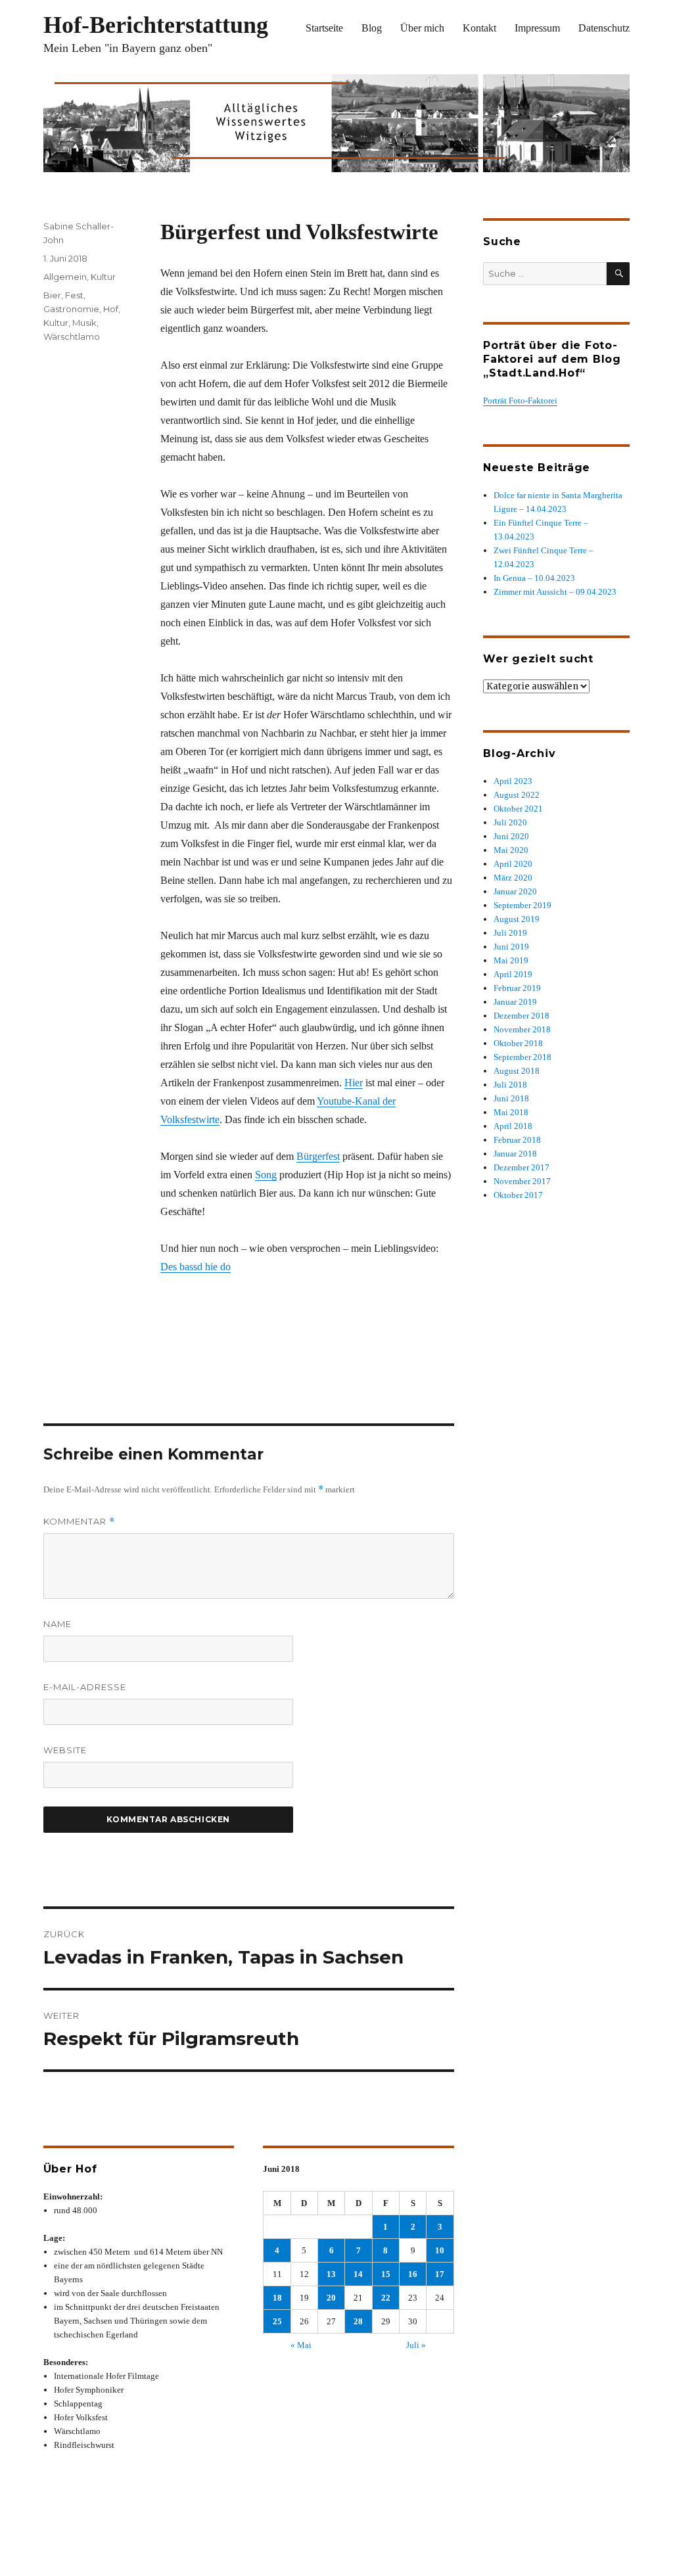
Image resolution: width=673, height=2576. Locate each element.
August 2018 (517, 1071)
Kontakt (479, 28)
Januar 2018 (515, 1154)
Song (266, 1175)
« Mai (301, 2345)
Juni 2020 (511, 836)
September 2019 (522, 905)
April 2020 (513, 864)
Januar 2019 (515, 1002)
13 (331, 2274)
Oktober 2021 (518, 809)
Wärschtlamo (72, 336)
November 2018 (522, 1029)
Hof (111, 309)
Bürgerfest (318, 1156)
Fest (74, 295)
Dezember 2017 (522, 1167)
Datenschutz (604, 28)
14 (358, 2274)
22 (386, 2298)
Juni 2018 (511, 1098)
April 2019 (513, 974)
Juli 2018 (510, 1085)
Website (65, 1750)
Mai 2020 (511, 850)
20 (331, 2298)
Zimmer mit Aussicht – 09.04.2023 (555, 592)
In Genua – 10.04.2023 (534, 578)
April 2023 (513, 781)
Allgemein (65, 277)
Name (58, 1624)
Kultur (103, 277)
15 (386, 2274)
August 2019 (517, 919)
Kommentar (79, 1522)
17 (440, 2274)
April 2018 (513, 1126)
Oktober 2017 (518, 1195)
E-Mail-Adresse (85, 1687)
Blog (372, 28)
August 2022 (517, 795)
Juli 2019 (510, 933)
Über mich (422, 28)
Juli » (416, 2345)
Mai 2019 (511, 960)
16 (413, 2274)
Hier (354, 1083)
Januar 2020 (515, 891)
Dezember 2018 (522, 1016)
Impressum (537, 28)
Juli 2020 (510, 822)
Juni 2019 (511, 947)
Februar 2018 (517, 1140)
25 (277, 2321)
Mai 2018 (511, 1112)
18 (277, 2298)
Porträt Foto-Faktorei (520, 401)
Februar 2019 (517, 988)
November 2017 (522, 1181)
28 (358, 2321)
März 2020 (513, 878)
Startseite (324, 28)
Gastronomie (71, 309)
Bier (52, 295)
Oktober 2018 (518, 1043)
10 (440, 2250)
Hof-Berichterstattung (156, 25)
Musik (84, 323)
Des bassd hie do (196, 1267)
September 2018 (522, 1057)
